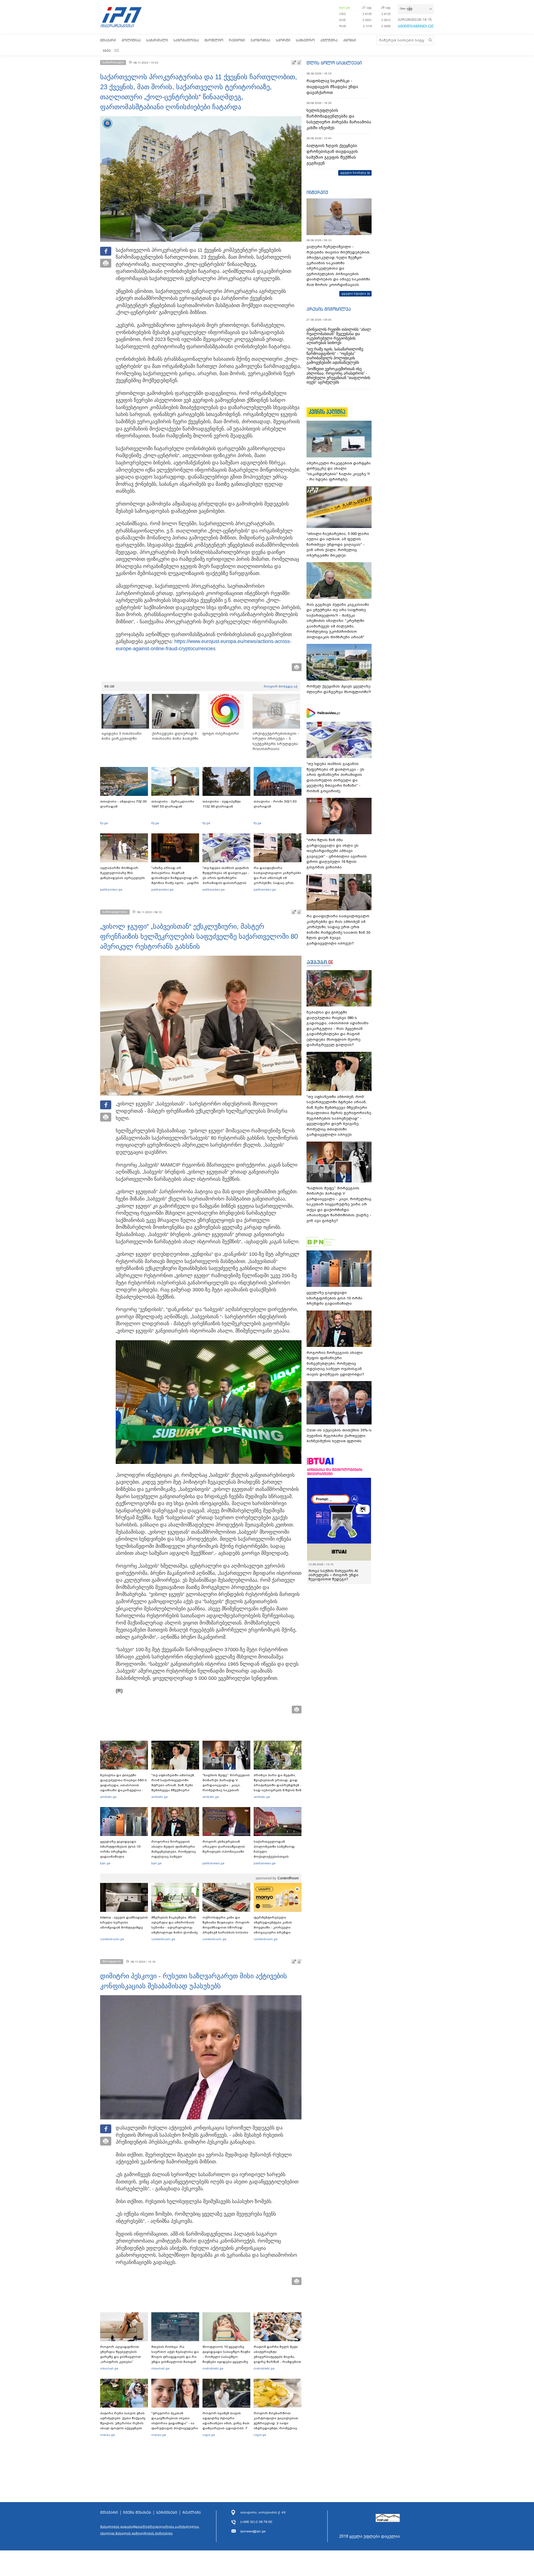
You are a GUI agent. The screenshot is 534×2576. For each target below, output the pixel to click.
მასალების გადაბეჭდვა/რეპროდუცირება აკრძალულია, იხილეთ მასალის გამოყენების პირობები (150, 2530)
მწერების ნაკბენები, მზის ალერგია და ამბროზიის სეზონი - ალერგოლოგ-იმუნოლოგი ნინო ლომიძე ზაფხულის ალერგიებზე (175, 1927)
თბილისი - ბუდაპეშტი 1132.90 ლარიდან (222, 804)
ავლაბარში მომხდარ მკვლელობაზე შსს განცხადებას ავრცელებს (123, 873)
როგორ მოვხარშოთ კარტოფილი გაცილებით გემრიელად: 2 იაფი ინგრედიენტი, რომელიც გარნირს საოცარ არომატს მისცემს (276, 2426)
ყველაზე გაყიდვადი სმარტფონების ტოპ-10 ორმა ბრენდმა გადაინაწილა (120, 1849)
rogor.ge (209, 2435)
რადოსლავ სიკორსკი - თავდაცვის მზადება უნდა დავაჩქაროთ (332, 87)
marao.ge (107, 2435)
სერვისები (167, 2513)
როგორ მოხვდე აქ (280, 686)
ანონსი (350, 40)
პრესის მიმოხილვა (329, 309)
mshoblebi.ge (213, 2368)
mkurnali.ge (109, 2368)
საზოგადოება (186, 40)
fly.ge (104, 823)
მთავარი (108, 40)
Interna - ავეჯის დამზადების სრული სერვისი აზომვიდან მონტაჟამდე (124, 1922)
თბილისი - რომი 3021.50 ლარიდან (275, 804)
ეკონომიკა (260, 40)
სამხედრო (305, 40)
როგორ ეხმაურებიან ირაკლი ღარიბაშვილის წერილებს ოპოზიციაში (224, 1847)
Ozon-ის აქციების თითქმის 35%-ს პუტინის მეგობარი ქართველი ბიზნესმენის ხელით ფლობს (339, 1436)
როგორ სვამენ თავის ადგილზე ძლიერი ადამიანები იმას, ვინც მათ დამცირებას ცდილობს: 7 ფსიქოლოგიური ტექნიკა (226, 2423)
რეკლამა (192, 2513)
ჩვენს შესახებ (137, 2513)
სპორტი (283, 40)
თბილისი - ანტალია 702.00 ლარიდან (123, 804)
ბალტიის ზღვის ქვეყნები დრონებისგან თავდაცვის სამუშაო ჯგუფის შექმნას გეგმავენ (332, 154)
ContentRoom (288, 1878)
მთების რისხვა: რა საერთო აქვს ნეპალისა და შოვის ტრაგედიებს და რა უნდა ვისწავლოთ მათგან (175, 2354)
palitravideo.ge (111, 890)
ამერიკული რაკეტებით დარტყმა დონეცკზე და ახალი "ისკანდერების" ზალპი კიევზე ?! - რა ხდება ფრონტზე (339, 471)
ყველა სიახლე (353, 173)
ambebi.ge (108, 1797)
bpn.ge (345, 8)
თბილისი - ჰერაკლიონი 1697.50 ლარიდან (173, 804)
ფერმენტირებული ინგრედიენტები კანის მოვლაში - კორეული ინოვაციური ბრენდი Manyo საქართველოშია (274, 1927)
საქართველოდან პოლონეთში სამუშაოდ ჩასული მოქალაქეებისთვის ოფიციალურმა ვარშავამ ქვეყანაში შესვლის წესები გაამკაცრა (277, 1857)
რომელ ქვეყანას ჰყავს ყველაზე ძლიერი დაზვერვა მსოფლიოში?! (339, 689)
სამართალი (157, 40)
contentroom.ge (112, 1939)
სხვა (107, 50)
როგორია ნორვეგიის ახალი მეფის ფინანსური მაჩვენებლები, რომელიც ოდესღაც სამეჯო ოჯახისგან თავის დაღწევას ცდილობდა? (174, 1854)
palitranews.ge (213, 1863)
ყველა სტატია (354, 293)
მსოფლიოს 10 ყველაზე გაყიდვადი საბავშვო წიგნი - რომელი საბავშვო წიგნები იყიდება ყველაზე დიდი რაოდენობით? (226, 2357)
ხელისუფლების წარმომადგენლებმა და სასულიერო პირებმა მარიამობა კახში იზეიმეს (339, 119)
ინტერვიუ (317, 192)
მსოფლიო (214, 40)
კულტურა (329, 40)
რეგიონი (237, 40)
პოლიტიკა (131, 40)
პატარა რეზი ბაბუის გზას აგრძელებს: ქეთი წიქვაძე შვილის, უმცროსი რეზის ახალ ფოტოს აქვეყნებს (123, 2421)
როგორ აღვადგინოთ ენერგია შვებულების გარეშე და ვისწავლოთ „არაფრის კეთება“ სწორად (121, 2357)
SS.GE (109, 686)
